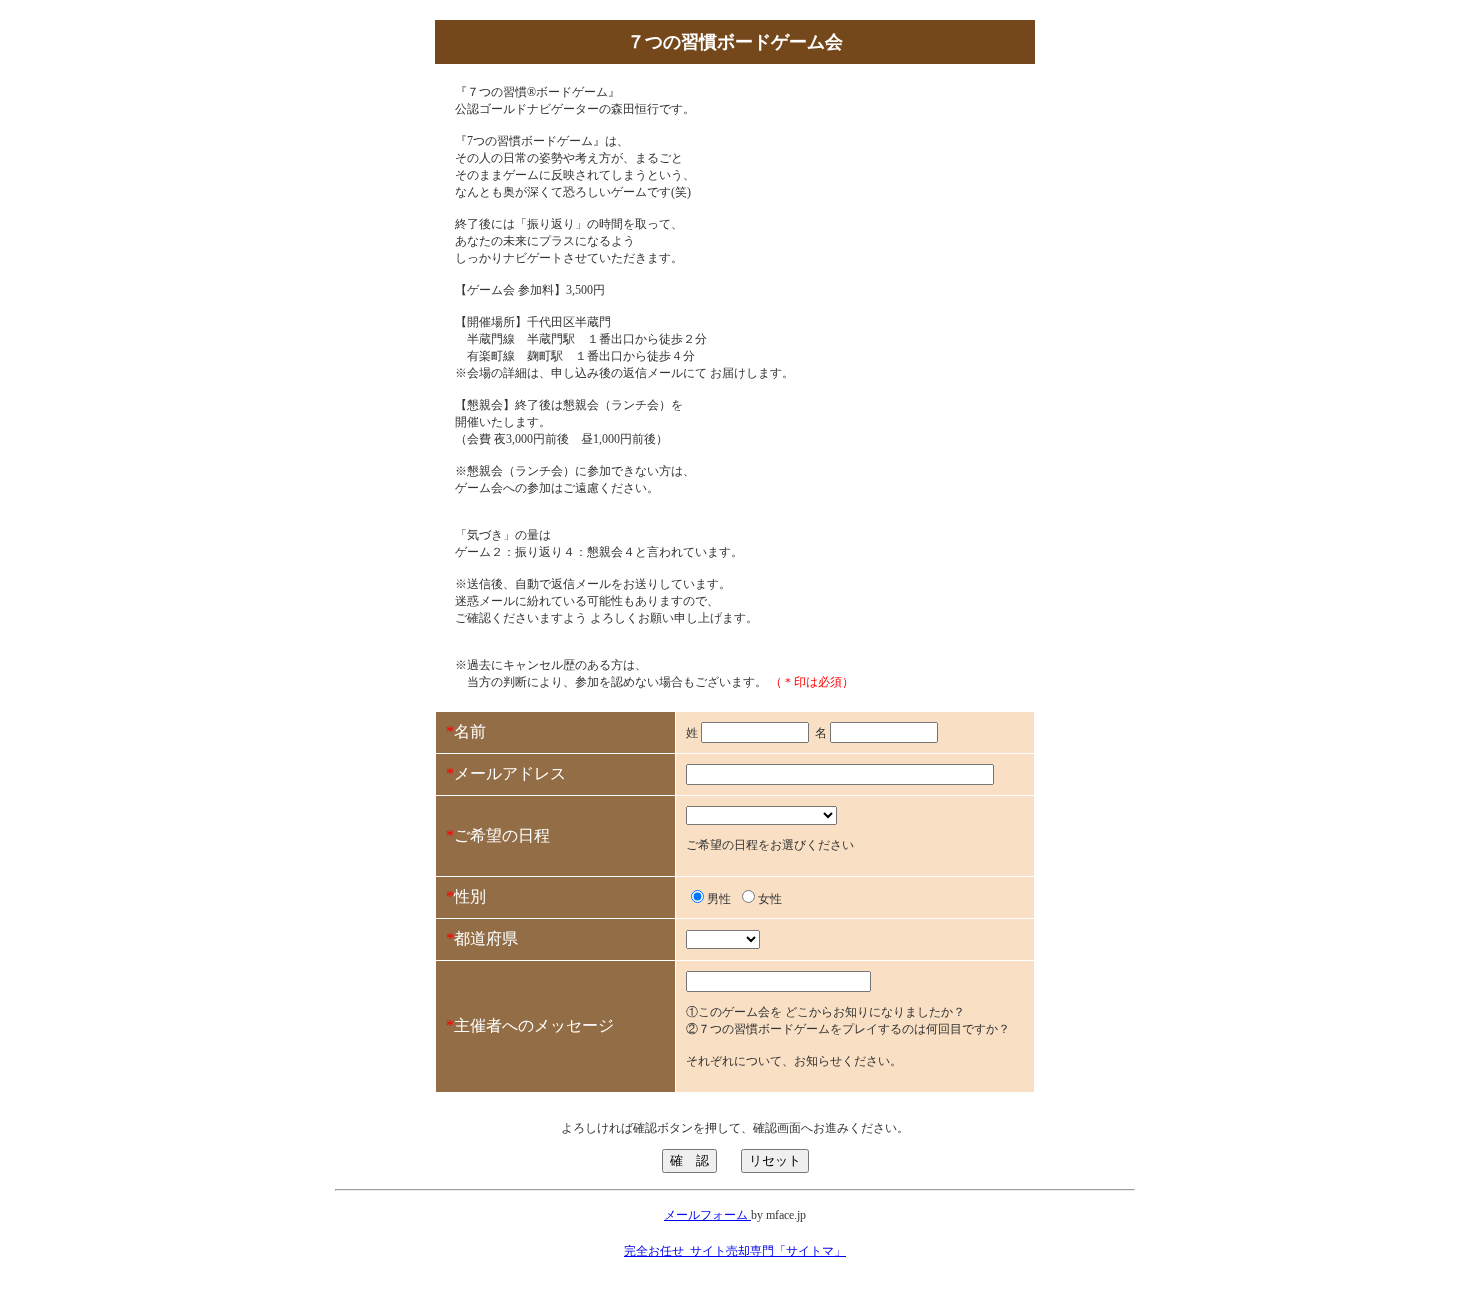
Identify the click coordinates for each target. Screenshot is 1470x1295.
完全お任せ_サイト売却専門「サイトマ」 (735, 1251)
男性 (719, 899)
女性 (770, 899)
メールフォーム (707, 1215)
